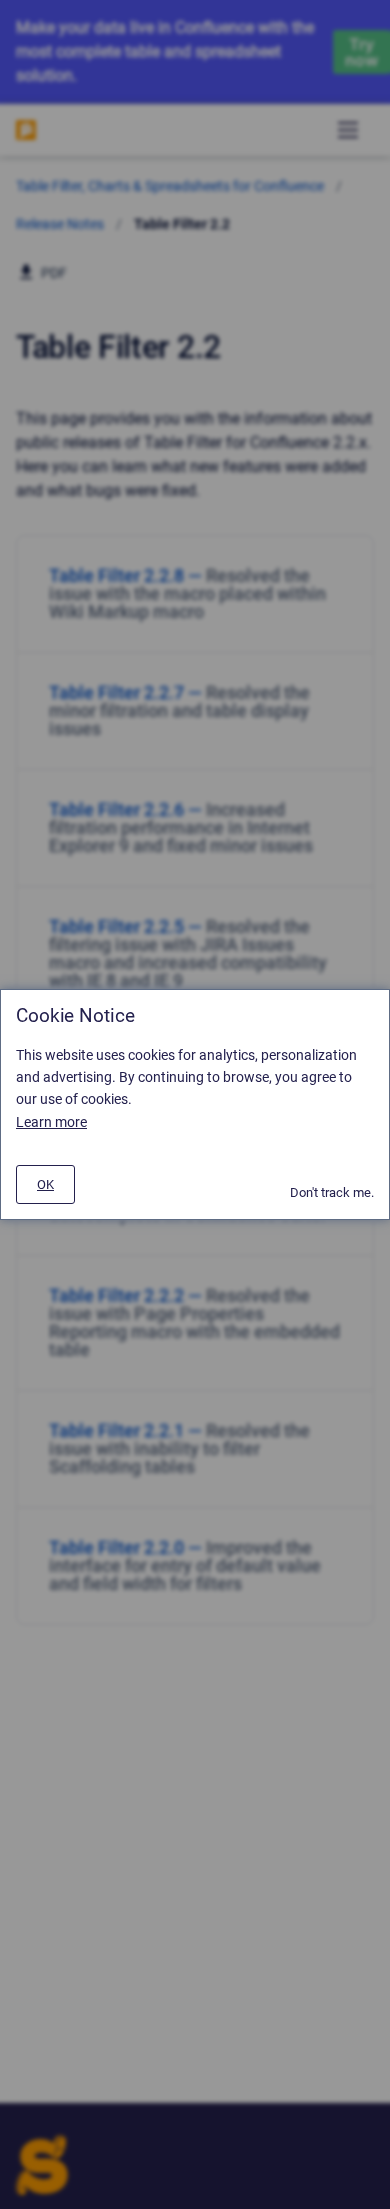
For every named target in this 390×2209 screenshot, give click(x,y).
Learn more (51, 1122)
